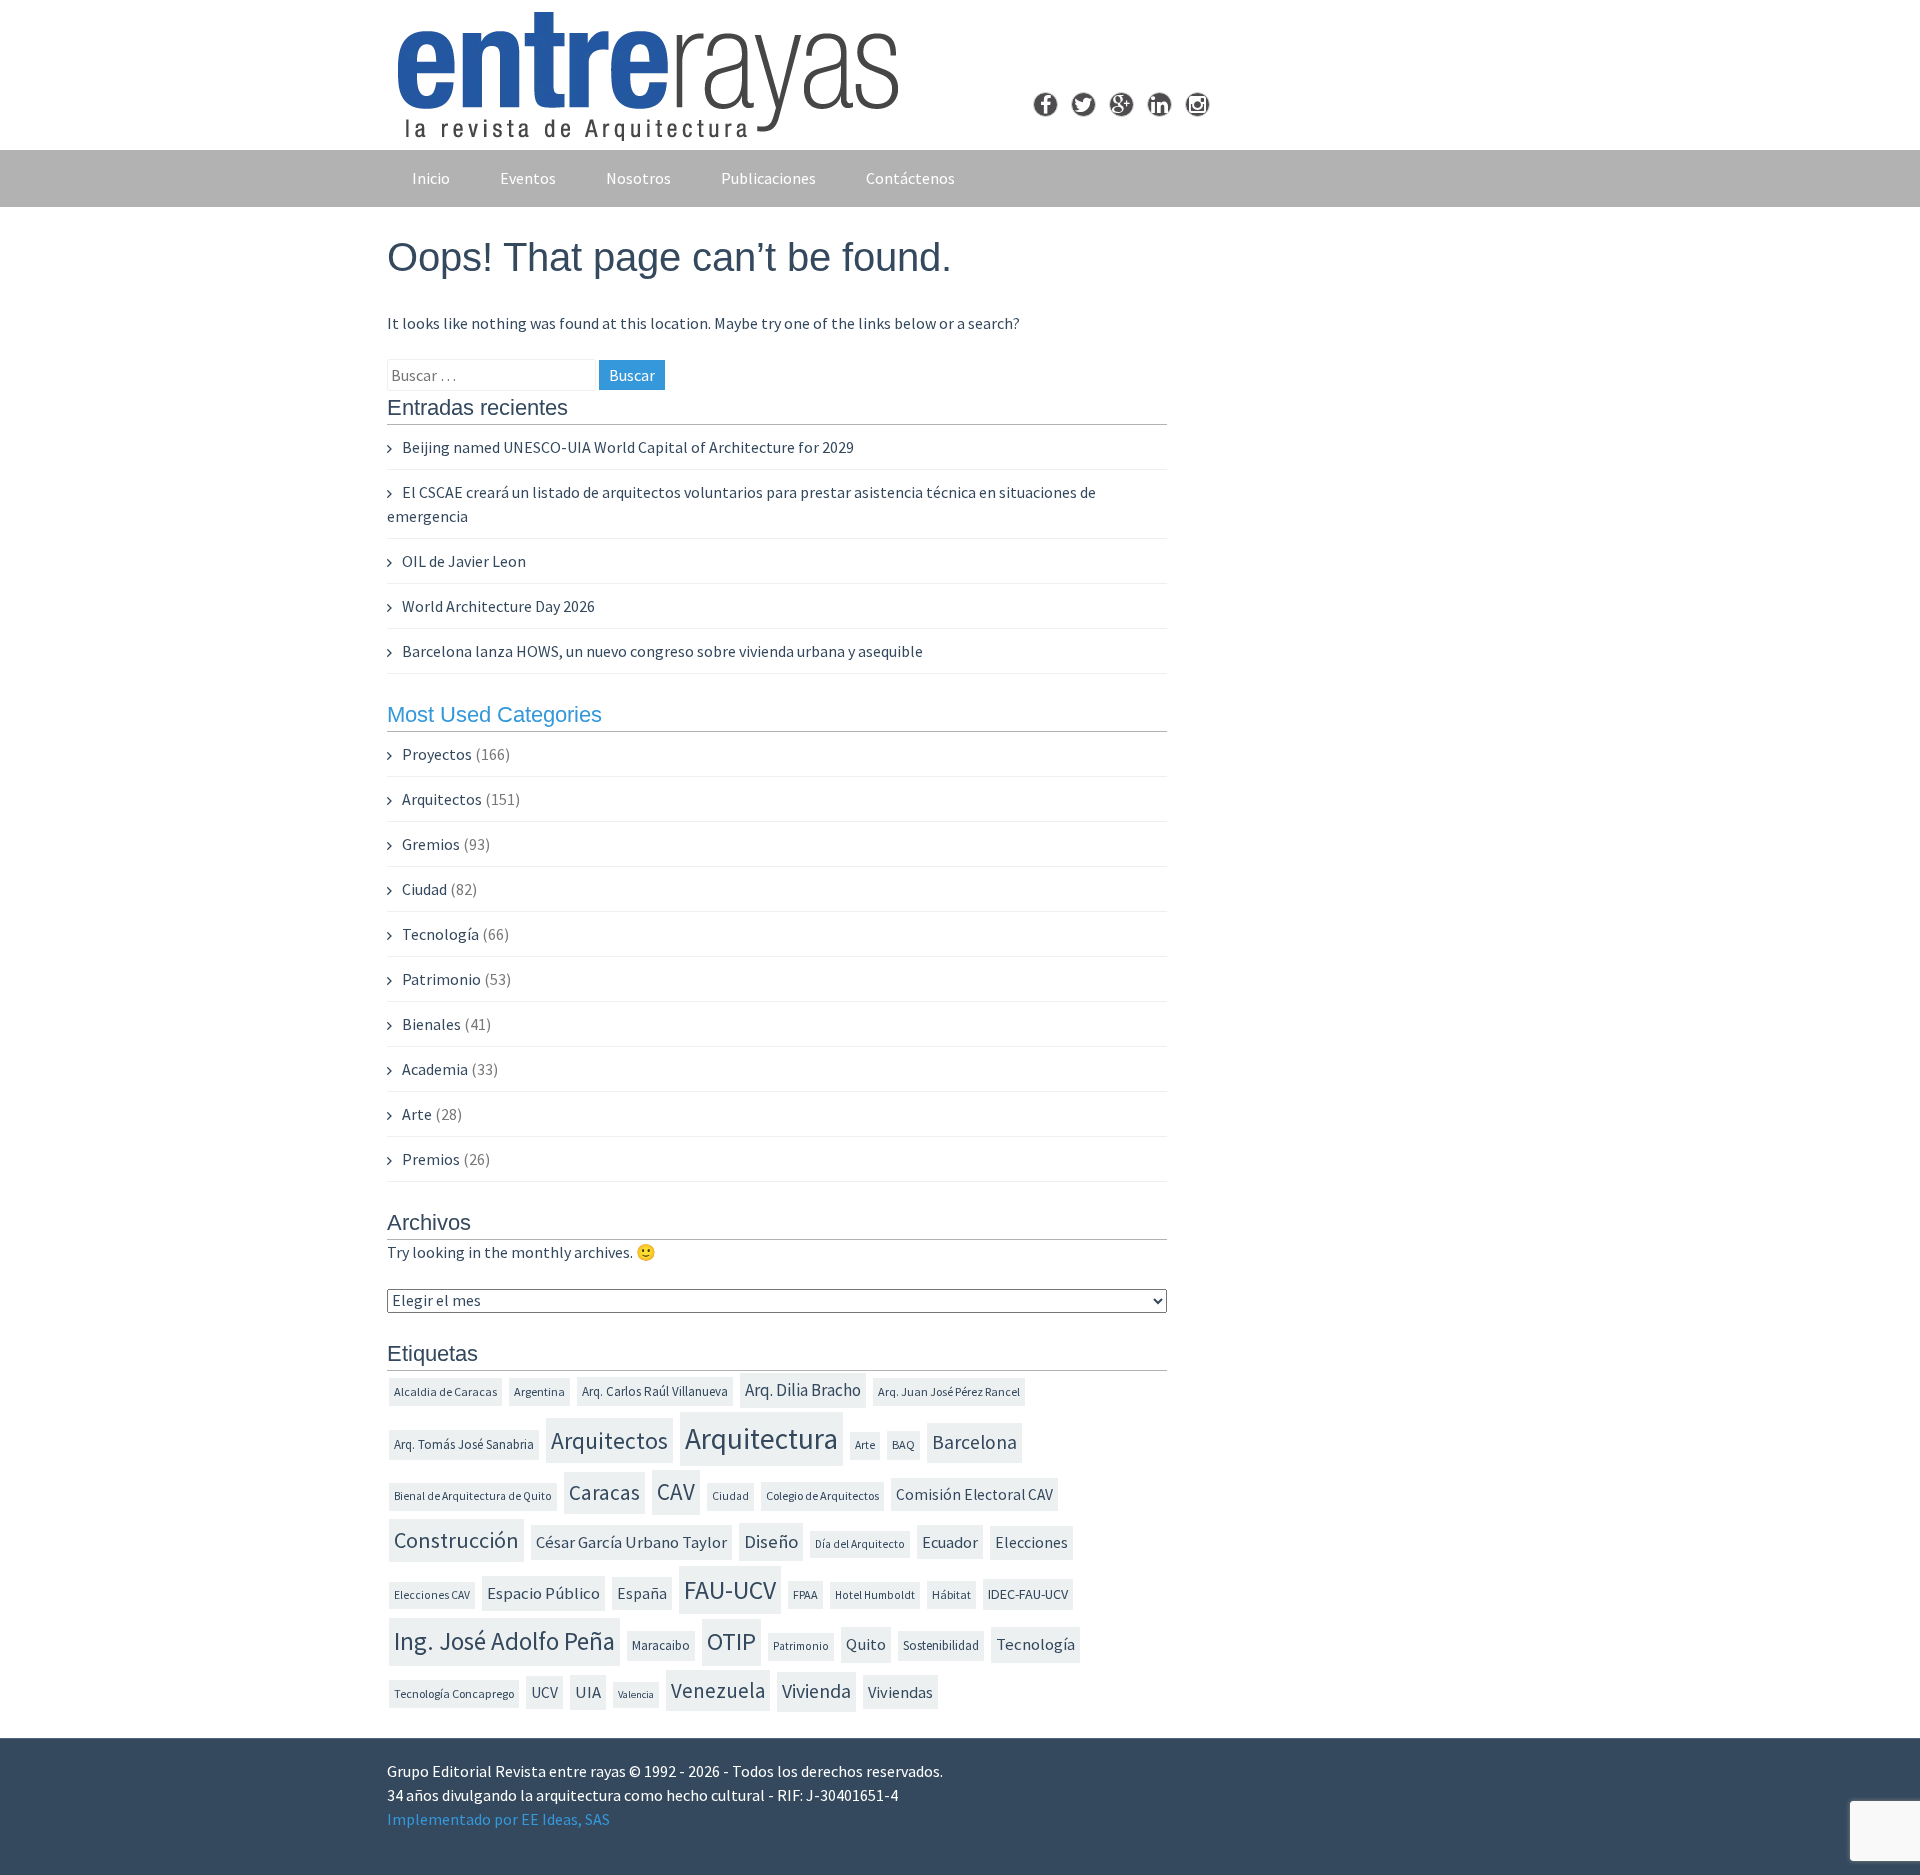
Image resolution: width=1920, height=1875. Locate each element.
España (642, 1593)
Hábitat (951, 1594)
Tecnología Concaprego (454, 1693)
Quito (866, 1644)
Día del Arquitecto (860, 1544)
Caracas (604, 1492)
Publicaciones (768, 178)
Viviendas (900, 1692)
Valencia (636, 1694)
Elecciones (1031, 1542)
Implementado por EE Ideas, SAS (498, 1819)
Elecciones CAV (432, 1595)
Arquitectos (442, 799)
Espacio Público (543, 1593)
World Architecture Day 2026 (498, 606)
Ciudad (424, 889)
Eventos (528, 178)
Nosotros (638, 178)
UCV (544, 1692)
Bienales (431, 1024)
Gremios (431, 844)
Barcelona (974, 1442)
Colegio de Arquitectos (822, 1495)
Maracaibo (661, 1645)
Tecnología (440, 934)
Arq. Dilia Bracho (803, 1390)
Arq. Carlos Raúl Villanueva (655, 1391)
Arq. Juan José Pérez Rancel (949, 1391)
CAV (676, 1491)
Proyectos (437, 754)
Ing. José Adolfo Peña (504, 1641)
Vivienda (816, 1691)
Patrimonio (441, 979)
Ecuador (950, 1542)
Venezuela (718, 1690)
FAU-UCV (730, 1590)
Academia (435, 1069)
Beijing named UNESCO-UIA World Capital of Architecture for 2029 (628, 447)
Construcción (456, 1540)
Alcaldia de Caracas (445, 1391)
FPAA (805, 1594)
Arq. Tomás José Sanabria (464, 1444)
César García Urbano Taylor (631, 1542)
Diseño (771, 1541)
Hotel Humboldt (875, 1595)
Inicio (431, 178)
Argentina (539, 1391)
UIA (588, 1692)
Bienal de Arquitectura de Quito (473, 1496)
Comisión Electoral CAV (974, 1494)
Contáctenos (910, 178)
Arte (417, 1114)
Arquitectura (761, 1438)
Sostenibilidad (941, 1645)
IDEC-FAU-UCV (1028, 1594)
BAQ (903, 1444)
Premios (431, 1159)
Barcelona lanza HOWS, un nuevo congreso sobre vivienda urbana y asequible (662, 651)
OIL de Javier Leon (464, 561)
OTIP (731, 1641)
